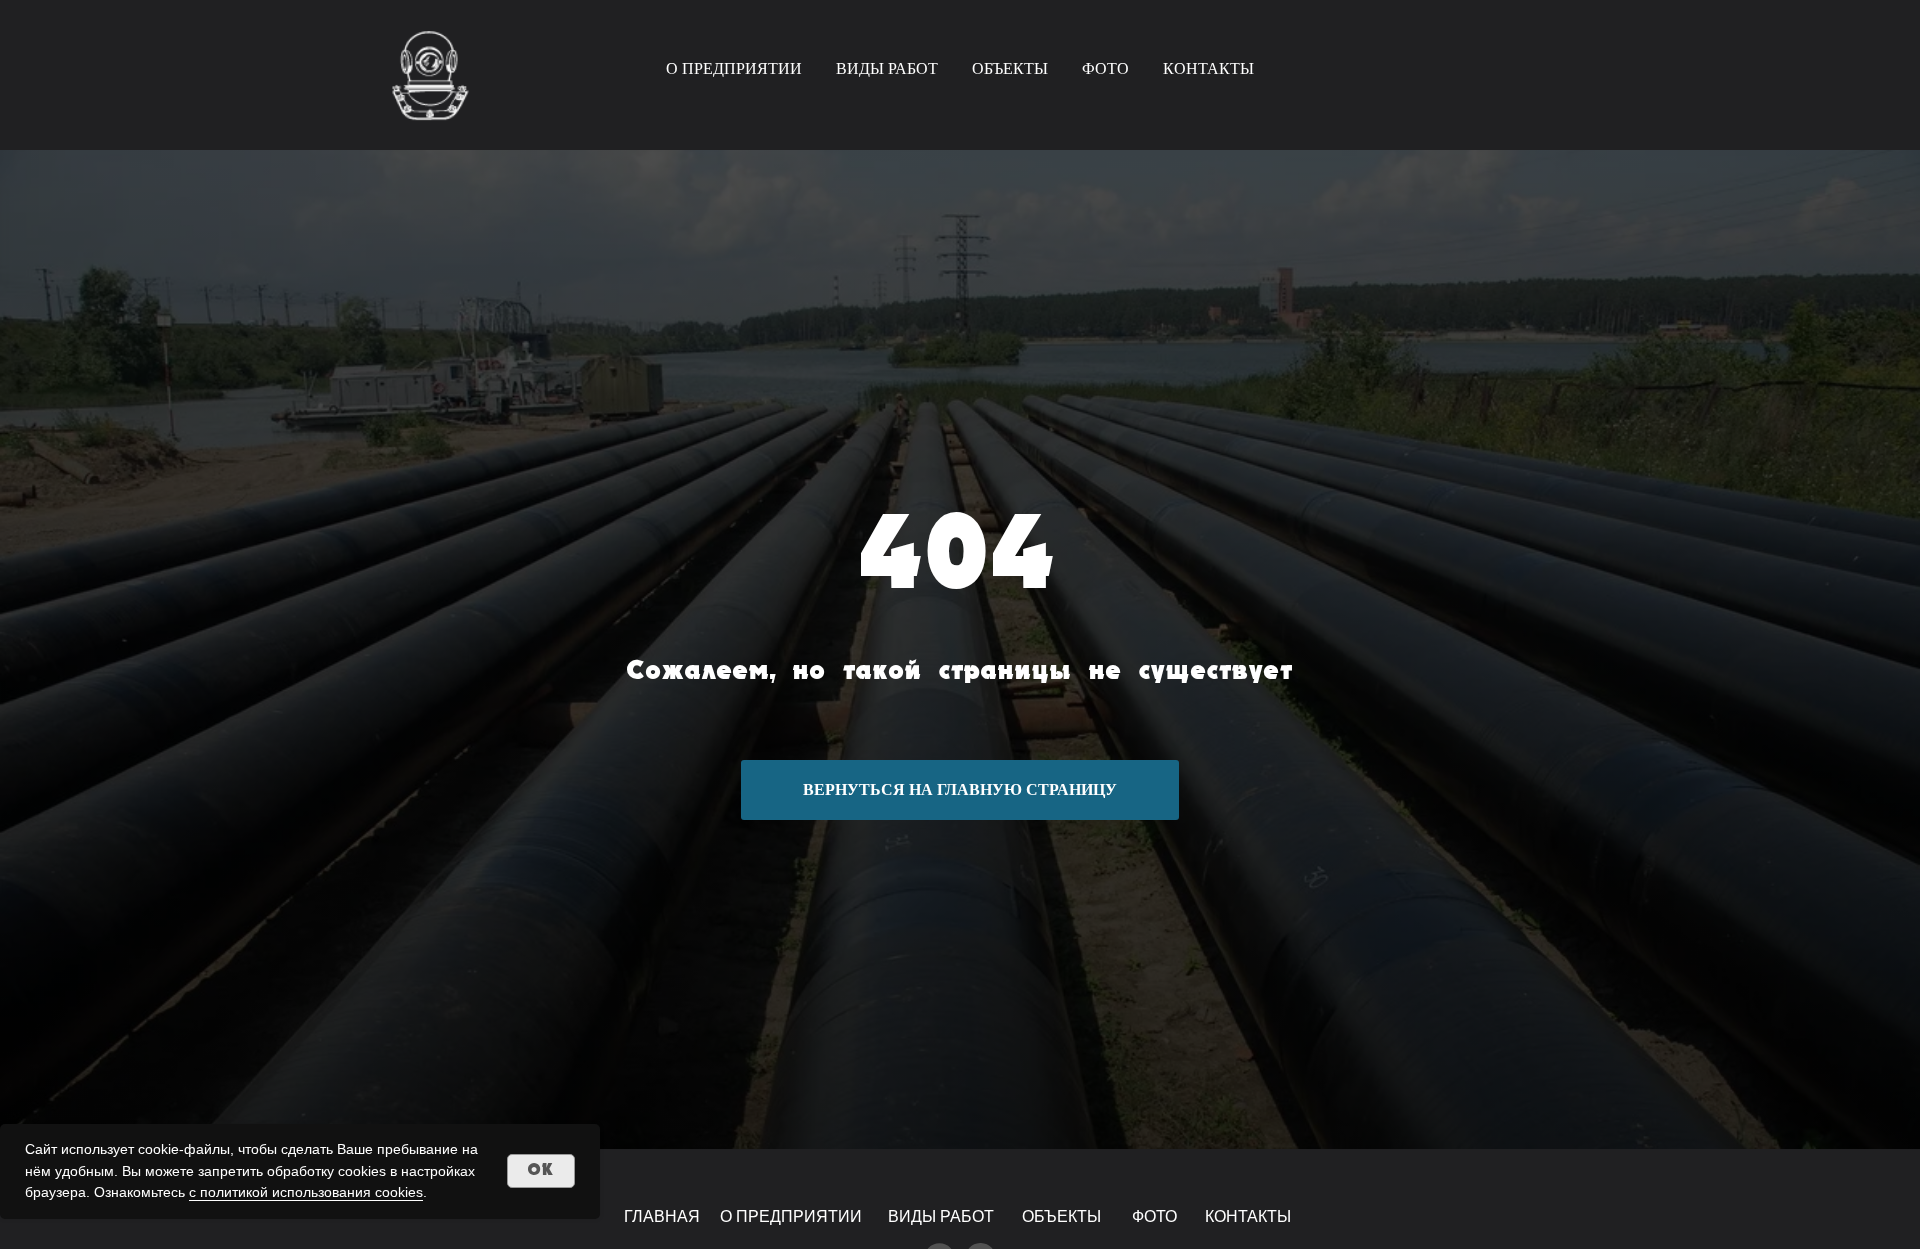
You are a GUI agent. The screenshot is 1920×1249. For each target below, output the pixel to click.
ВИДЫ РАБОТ (887, 68)
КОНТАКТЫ (1208, 68)
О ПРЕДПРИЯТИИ (734, 68)
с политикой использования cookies (306, 1192)
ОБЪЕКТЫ (1010, 68)
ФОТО (1105, 68)
